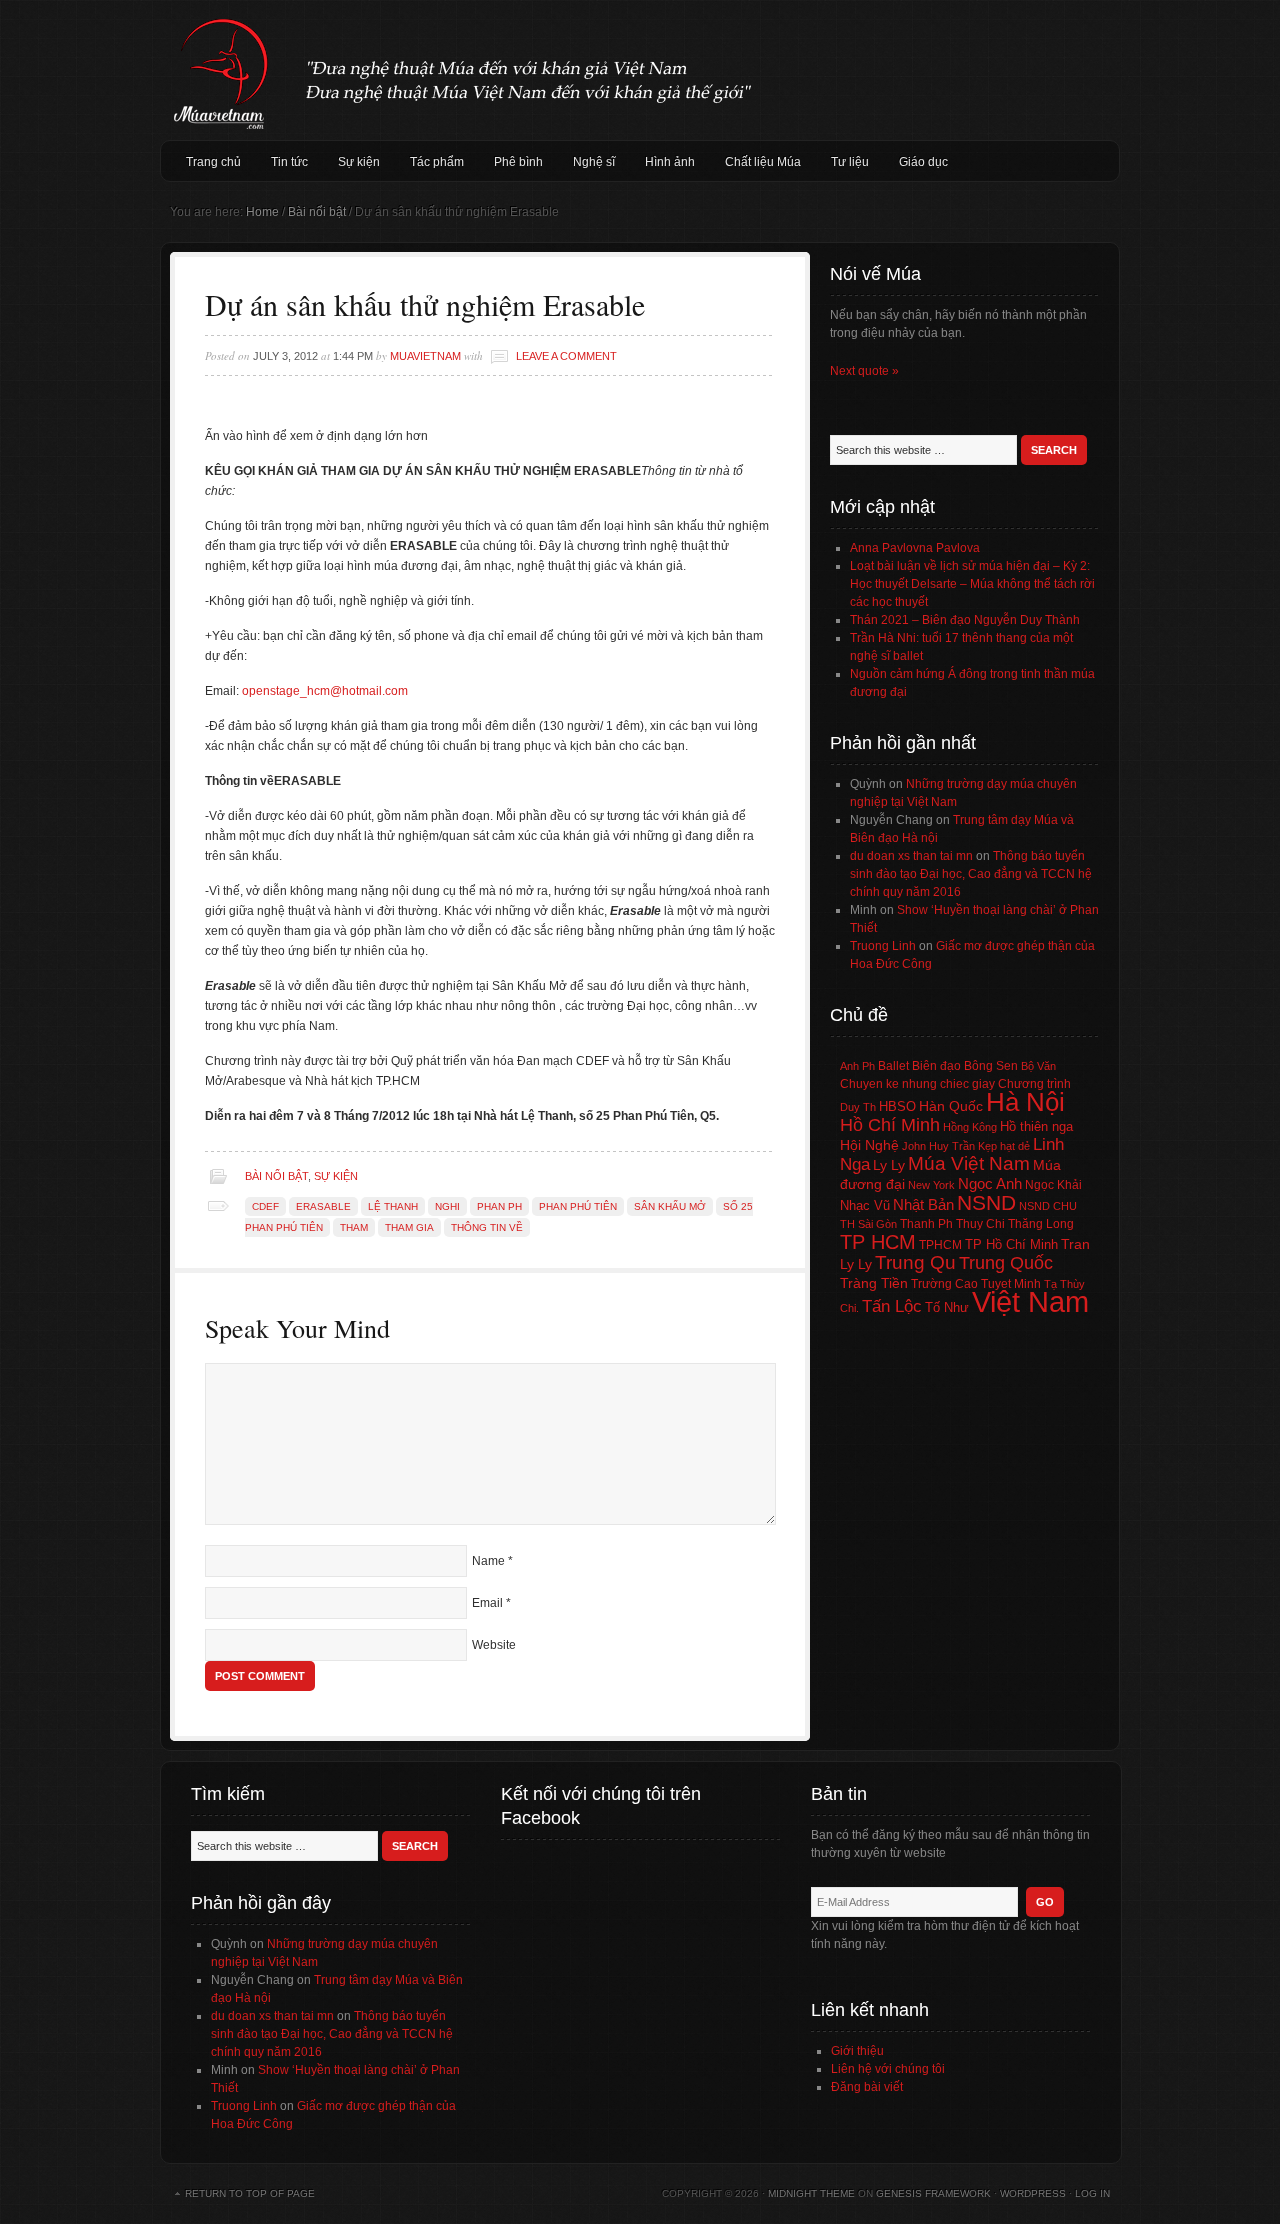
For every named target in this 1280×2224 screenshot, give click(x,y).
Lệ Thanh (393, 1206)
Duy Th (858, 1107)
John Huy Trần (938, 1146)
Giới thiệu (857, 2051)
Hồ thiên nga (1036, 1126)
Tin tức (289, 162)
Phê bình (518, 162)
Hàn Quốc (951, 1106)
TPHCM (940, 1244)
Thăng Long (1041, 1224)
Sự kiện (359, 162)
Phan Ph (499, 1206)
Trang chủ (213, 162)
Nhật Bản (923, 1205)
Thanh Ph (926, 1224)
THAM (354, 1227)
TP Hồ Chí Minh (1011, 1244)
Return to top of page (250, 2193)
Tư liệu (850, 162)
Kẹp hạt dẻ (1004, 1146)
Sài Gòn (877, 1224)
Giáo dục (923, 162)
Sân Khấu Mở (670, 1206)
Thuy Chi (980, 1224)
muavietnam (425, 356)
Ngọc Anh (990, 1183)
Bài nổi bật (276, 1176)
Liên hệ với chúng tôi (888, 2069)
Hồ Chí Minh (890, 1124)
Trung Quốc (1006, 1263)
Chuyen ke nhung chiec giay (917, 1083)
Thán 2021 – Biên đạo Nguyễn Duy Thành (965, 620)
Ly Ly (889, 1165)
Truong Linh (883, 946)
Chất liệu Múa (763, 162)
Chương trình (1034, 1084)
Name (488, 1561)
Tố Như (947, 1307)
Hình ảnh (670, 162)
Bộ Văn (1038, 1066)
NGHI (447, 1206)
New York (931, 1185)
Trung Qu (915, 1262)
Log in (1092, 2193)
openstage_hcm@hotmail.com (325, 691)
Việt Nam (1030, 1301)
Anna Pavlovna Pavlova (915, 548)
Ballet (893, 1066)
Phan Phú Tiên (578, 1206)
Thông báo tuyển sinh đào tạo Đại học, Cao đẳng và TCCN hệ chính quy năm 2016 (971, 874)
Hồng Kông (970, 1127)
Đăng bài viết (867, 2087)
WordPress (1033, 2193)
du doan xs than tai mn (911, 856)
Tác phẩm (437, 162)
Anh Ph (857, 1066)
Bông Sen (991, 1066)
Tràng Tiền (874, 1283)
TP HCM (878, 1242)
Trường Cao (944, 1284)
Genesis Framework (933, 2193)
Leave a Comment (566, 356)
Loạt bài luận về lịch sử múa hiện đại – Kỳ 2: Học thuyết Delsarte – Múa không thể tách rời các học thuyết (972, 584)
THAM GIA (409, 1227)
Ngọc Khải (1053, 1185)
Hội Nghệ (869, 1145)
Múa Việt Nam (640, 70)
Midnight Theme (811, 2193)
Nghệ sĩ (594, 162)
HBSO (897, 1106)
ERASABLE (323, 1206)
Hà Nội (1025, 1102)
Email (487, 1603)
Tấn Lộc (892, 1306)
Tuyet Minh (1011, 1284)
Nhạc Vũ (865, 1206)
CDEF (265, 1206)
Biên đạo (936, 1066)
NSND (986, 1202)
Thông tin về (487, 1227)
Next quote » (864, 371)
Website (494, 1645)
